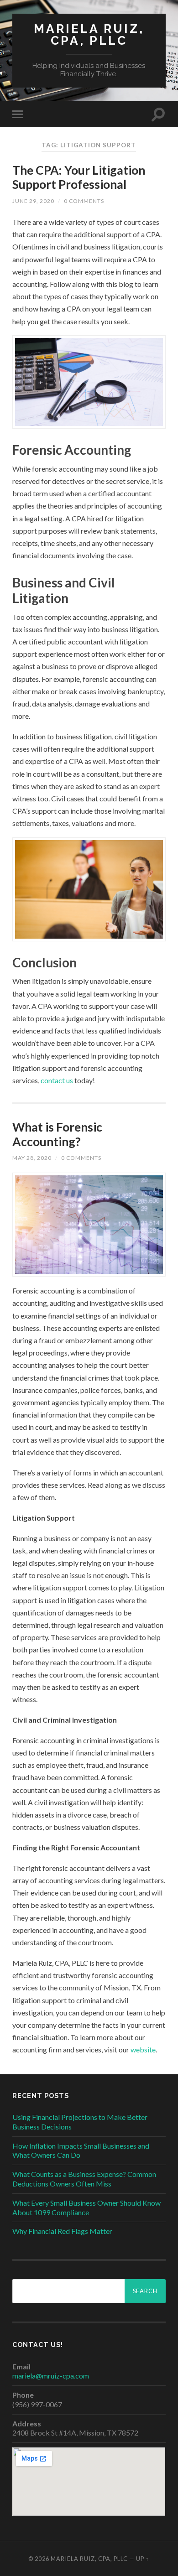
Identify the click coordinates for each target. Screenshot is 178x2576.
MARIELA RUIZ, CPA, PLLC (89, 34)
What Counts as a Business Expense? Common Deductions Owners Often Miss (84, 2179)
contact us (57, 1080)
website (143, 2049)
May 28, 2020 (32, 1158)
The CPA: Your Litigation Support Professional (79, 177)
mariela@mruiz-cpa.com (51, 2376)
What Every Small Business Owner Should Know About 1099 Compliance (86, 2207)
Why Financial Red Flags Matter (62, 2231)
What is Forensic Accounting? (57, 1134)
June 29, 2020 (33, 201)
